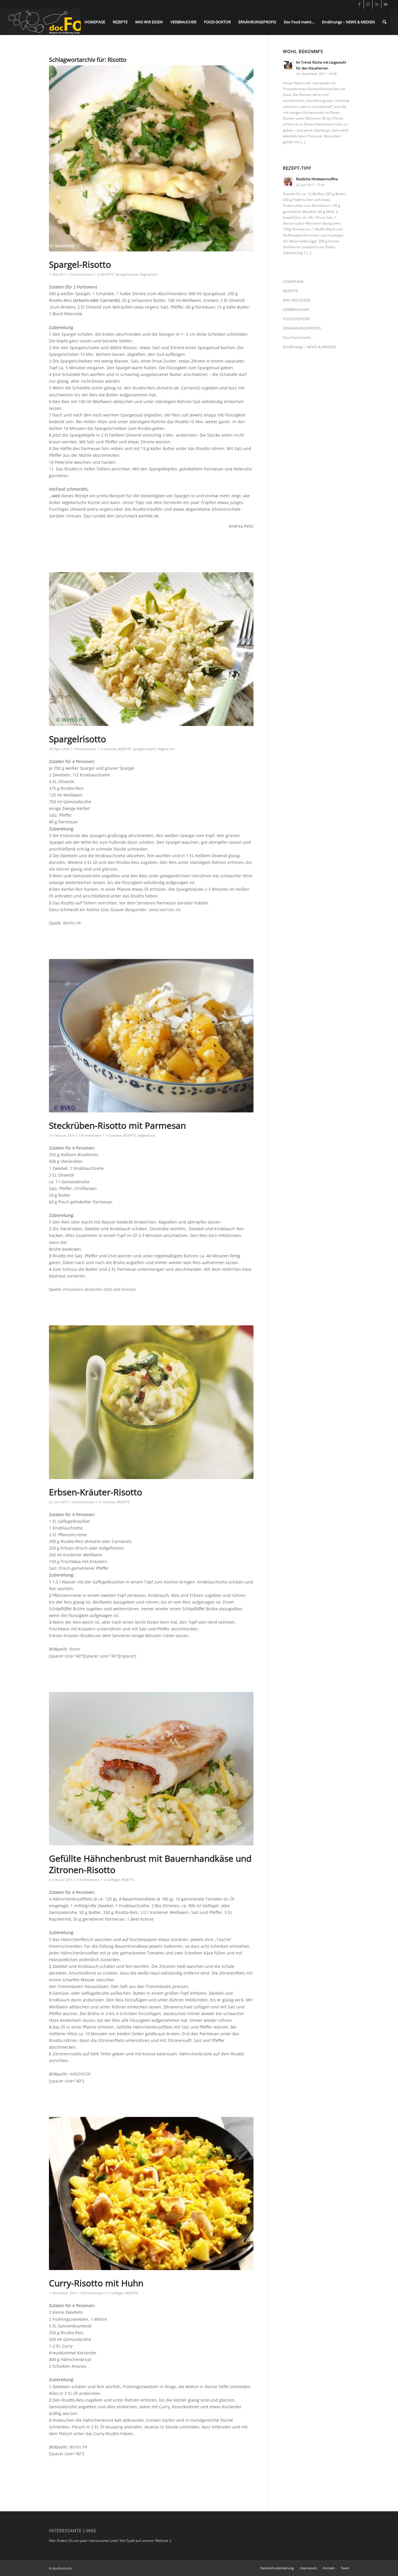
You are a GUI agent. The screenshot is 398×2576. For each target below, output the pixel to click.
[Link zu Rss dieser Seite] (377, 4)
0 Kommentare (81, 274)
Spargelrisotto (78, 739)
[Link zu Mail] (386, 4)
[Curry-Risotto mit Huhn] (151, 2194)
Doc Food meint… (298, 337)
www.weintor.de (165, 910)
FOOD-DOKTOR (296, 319)
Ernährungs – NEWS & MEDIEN (309, 347)
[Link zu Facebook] (359, 4)
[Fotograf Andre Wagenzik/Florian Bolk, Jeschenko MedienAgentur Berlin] (151, 1769)
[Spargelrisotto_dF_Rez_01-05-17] (151, 158)
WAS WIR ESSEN (297, 300)
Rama (75, 1649)
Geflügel (114, 1880)
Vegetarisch (149, 274)
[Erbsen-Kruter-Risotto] (151, 1402)
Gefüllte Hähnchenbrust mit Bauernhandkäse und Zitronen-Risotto (150, 1864)
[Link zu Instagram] (368, 4)
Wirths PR (72, 923)
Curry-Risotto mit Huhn (96, 2283)
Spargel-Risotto (80, 264)
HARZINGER (80, 2074)
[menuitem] (95, 22)
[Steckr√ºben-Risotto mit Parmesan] (151, 1036)
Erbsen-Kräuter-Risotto (96, 1492)
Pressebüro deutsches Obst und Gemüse (99, 1289)
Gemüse (110, 749)
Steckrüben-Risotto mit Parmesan (117, 1125)
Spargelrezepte (127, 274)
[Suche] (384, 22)
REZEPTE (107, 274)
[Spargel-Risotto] (151, 649)
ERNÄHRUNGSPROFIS (302, 328)
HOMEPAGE (293, 281)
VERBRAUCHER (296, 309)
